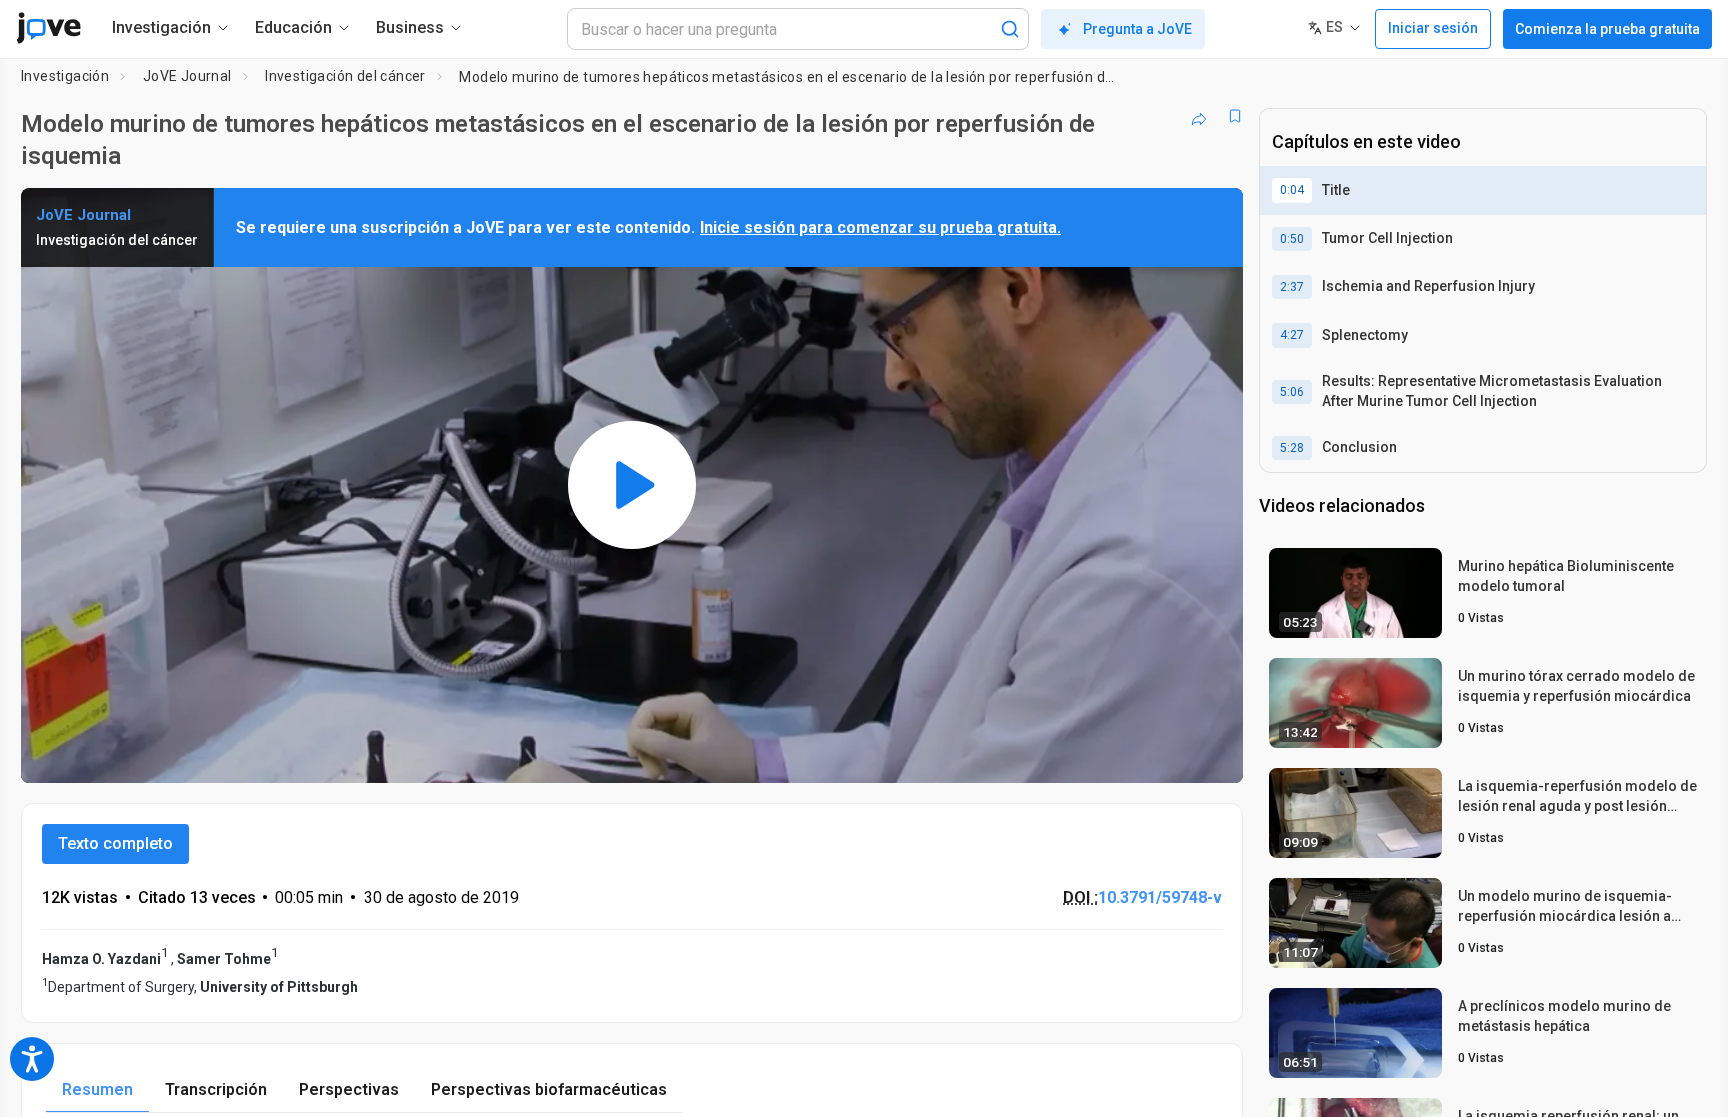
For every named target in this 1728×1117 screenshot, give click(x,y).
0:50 (1292, 239)
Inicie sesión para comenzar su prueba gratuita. (880, 227)
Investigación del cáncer (345, 76)
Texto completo (115, 843)
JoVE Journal (187, 76)
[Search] (1010, 29)
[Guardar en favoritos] (1235, 116)
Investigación (65, 76)
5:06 (1292, 392)
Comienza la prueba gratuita (1607, 29)
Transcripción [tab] (216, 1089)
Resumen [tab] (97, 1089)
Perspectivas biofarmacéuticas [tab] (549, 1089)
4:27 (1292, 335)
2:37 (1292, 287)
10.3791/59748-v (1160, 897)
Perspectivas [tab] (349, 1089)
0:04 (1292, 190)
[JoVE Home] (48, 28)
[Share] (1199, 116)
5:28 (1292, 448)
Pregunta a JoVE (1137, 29)
